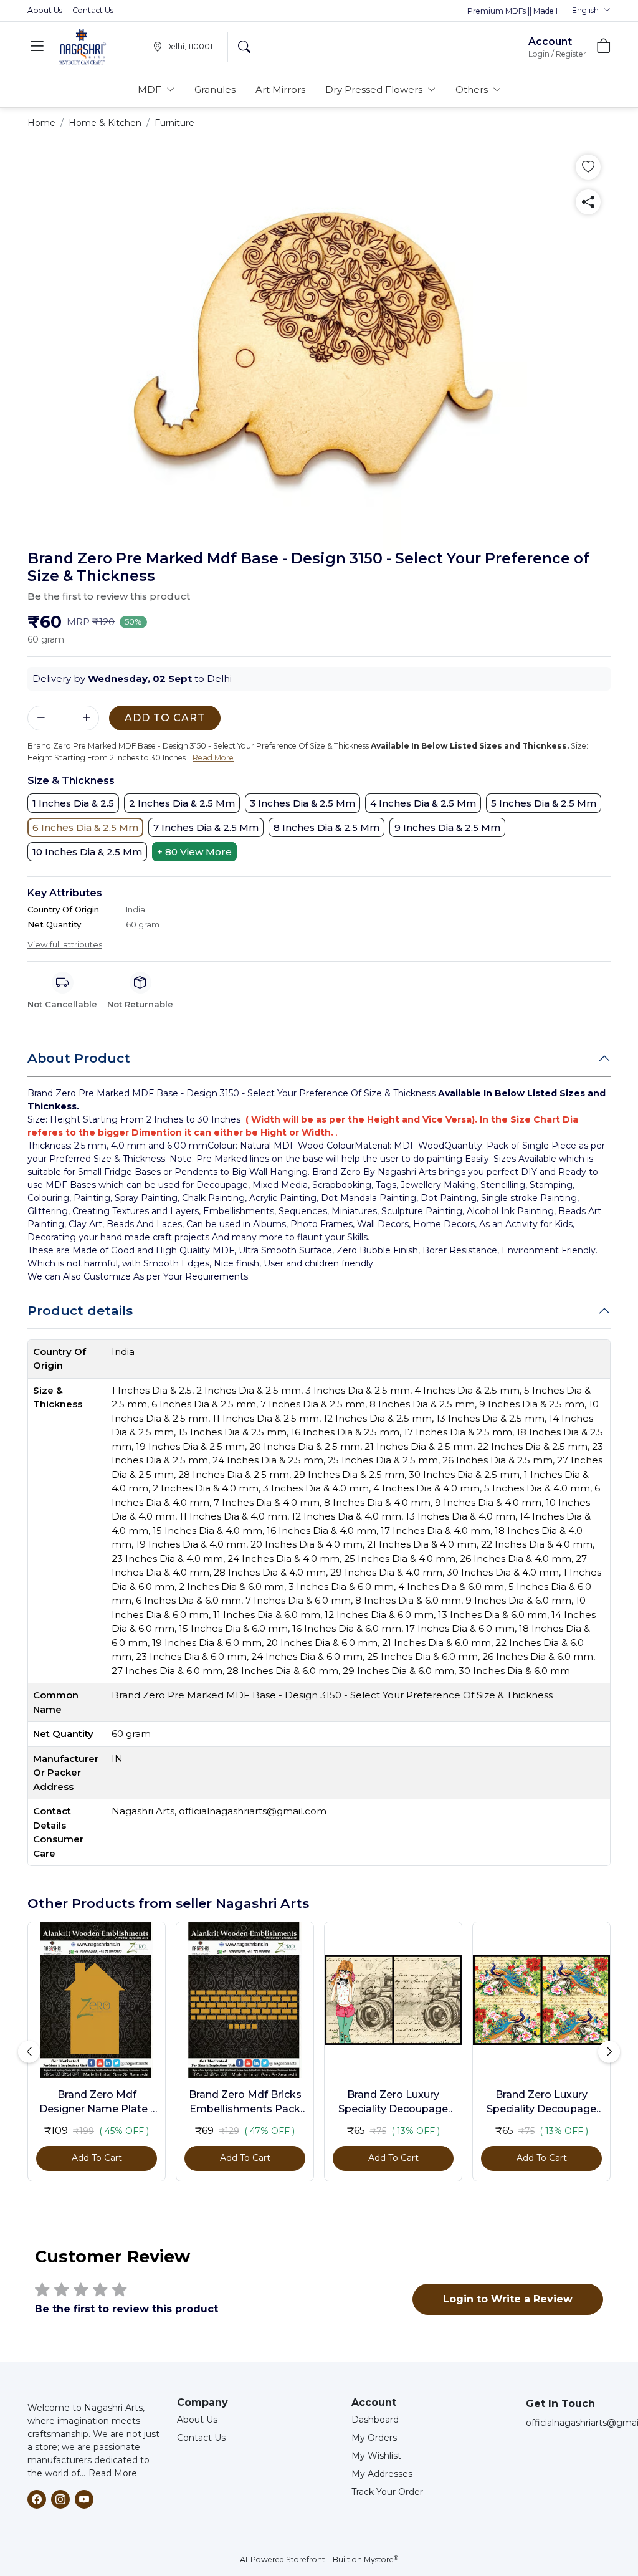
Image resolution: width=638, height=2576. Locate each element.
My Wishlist (376, 2456)
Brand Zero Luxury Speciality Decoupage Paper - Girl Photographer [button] (393, 2102)
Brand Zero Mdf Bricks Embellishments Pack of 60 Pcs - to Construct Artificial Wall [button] (245, 2102)
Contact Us (93, 10)
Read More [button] (213, 758)
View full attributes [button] (65, 944)
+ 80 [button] (194, 852)
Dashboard (375, 2420)
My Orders (374, 2438)
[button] (591, 11)
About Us (45, 10)
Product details (80, 1310)
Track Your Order (387, 2492)
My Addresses (382, 2474)
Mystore (381, 2559)
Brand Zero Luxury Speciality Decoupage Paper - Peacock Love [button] (541, 2102)
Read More (113, 2473)
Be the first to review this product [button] (109, 596)
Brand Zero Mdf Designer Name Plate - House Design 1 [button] (97, 2102)
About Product (79, 1058)
